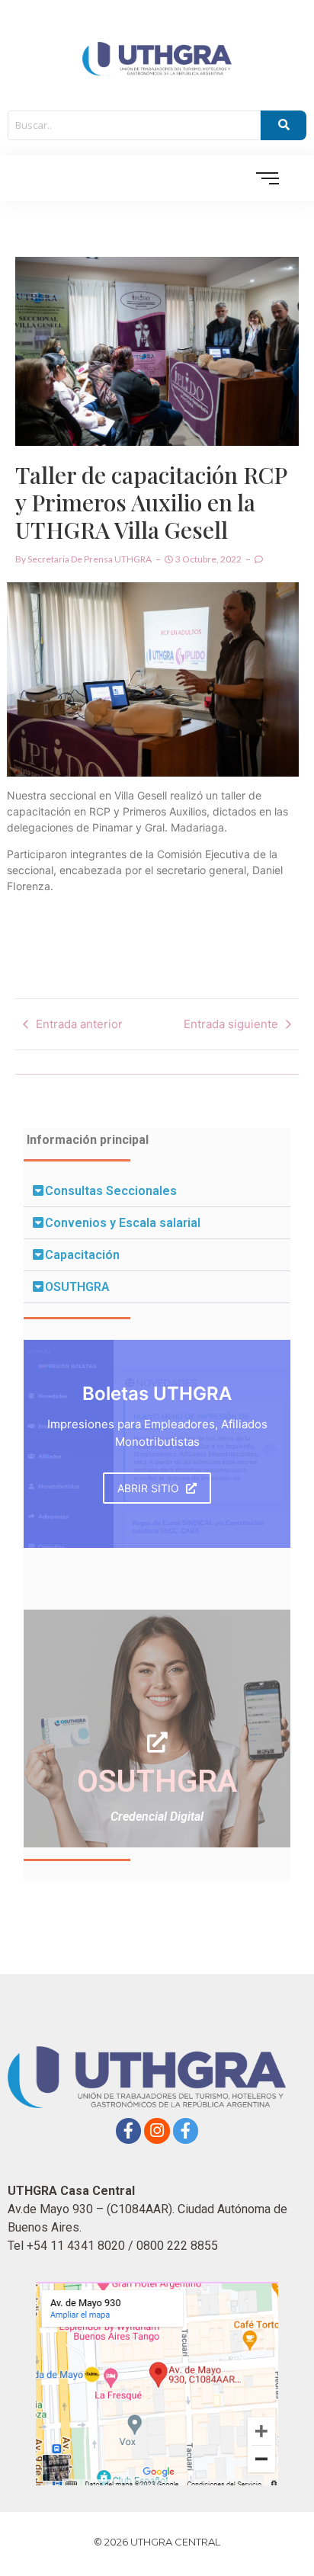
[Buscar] (284, 126)
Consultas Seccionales (111, 1191)
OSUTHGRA (77, 1287)
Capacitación (82, 1255)
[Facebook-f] (129, 2131)
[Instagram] (157, 2131)
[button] (157, 1191)
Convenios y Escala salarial (123, 1223)
